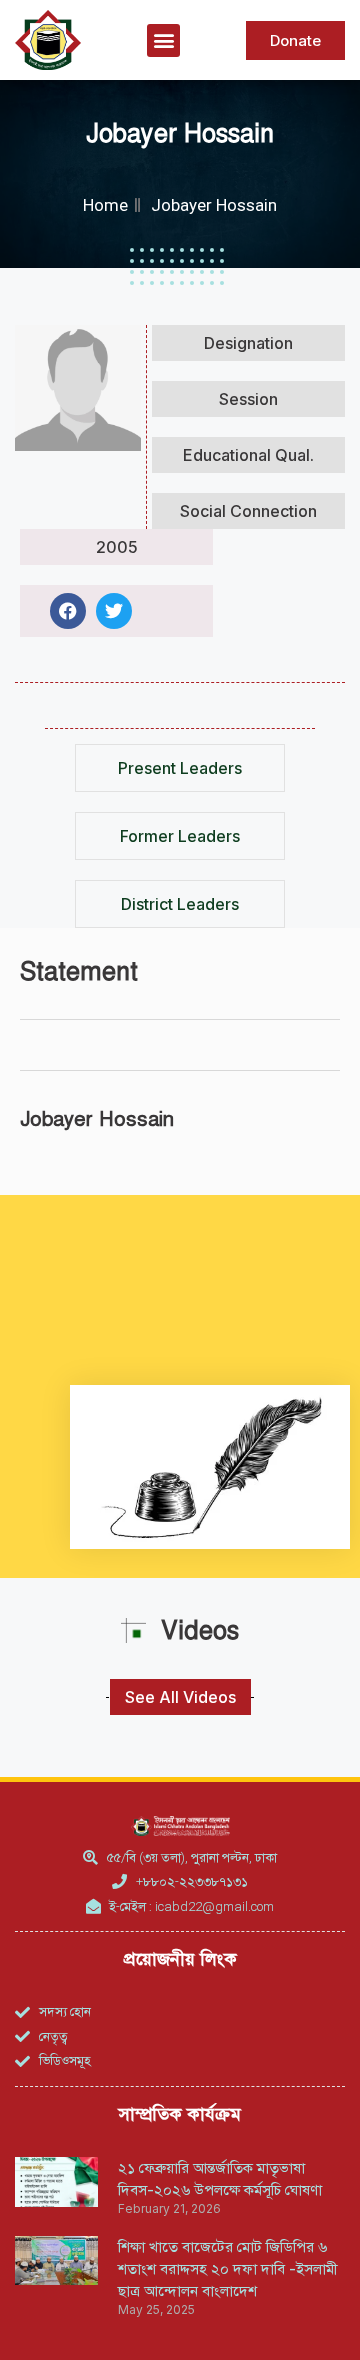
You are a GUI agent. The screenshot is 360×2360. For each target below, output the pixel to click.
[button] (163, 40)
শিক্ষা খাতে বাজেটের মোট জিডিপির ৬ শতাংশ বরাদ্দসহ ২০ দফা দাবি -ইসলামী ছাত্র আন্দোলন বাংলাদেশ (228, 2268)
